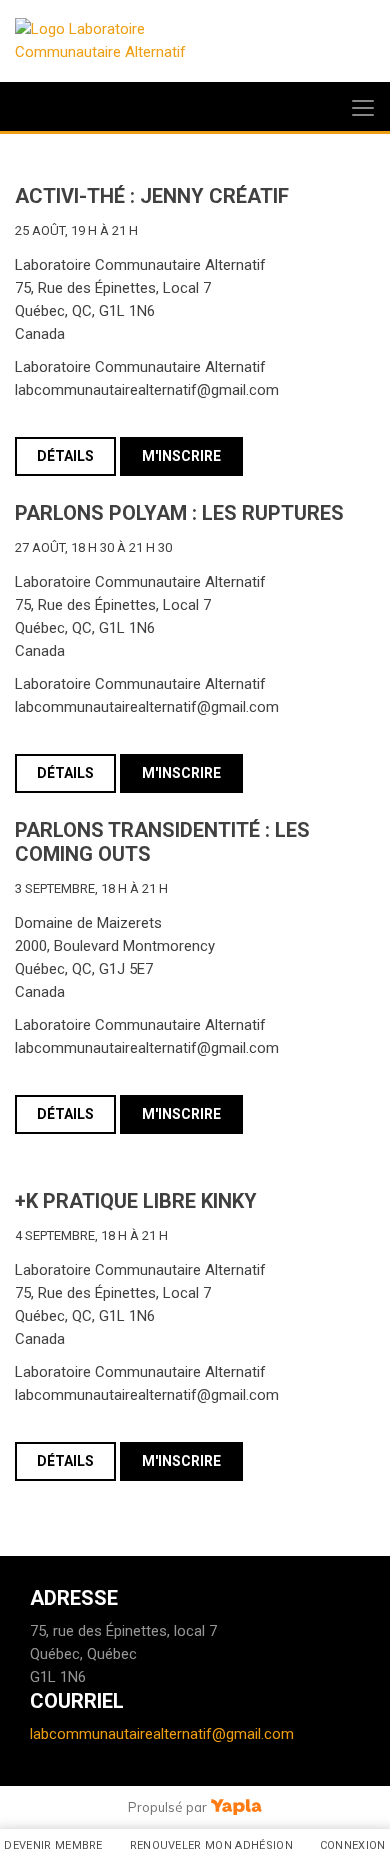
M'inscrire (181, 456)
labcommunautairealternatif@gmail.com (162, 1734)
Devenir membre (53, 1845)
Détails (65, 456)
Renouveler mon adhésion (212, 1845)
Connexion (353, 1845)
